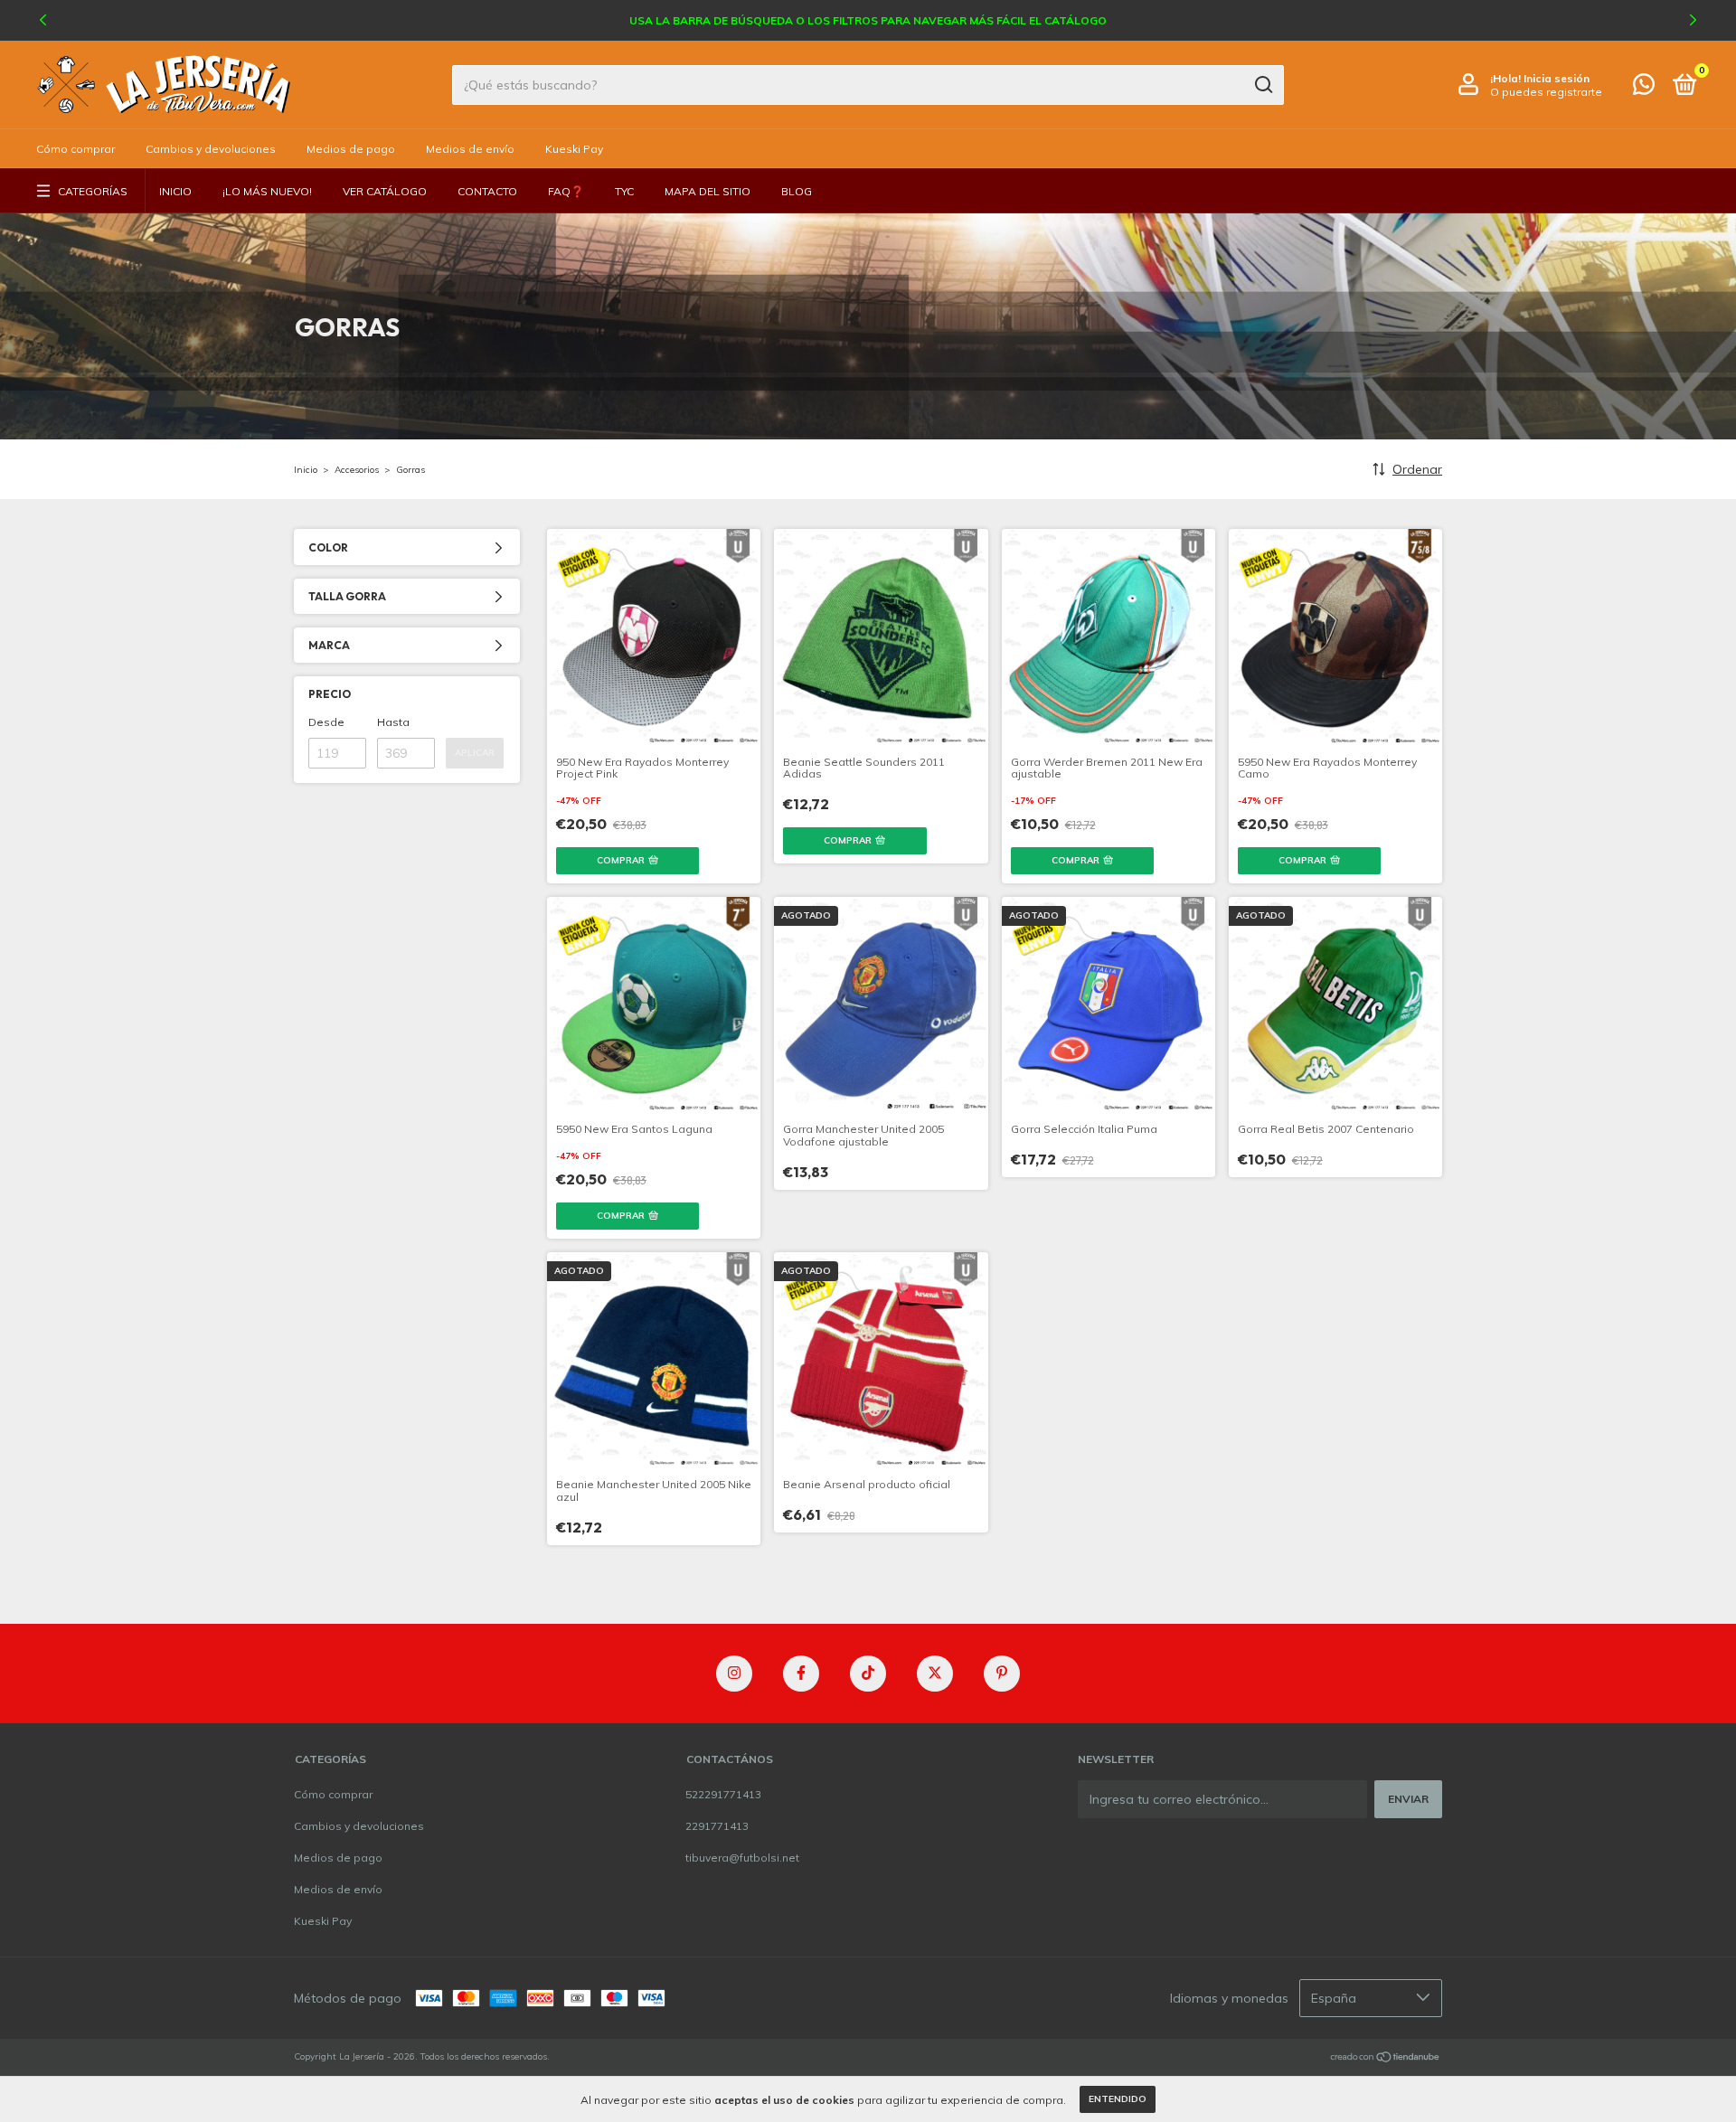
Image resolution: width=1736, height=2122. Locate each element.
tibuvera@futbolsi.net (742, 1858)
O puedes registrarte (1546, 92)
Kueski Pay (574, 149)
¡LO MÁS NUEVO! (267, 191)
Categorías (93, 191)
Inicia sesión (1557, 78)
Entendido (1118, 2099)
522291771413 (723, 1794)
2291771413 (717, 1826)
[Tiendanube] (1386, 2059)
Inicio (175, 191)
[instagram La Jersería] (734, 1674)
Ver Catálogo (385, 191)
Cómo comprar (75, 149)
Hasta (393, 722)
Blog (797, 191)
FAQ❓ (566, 191)
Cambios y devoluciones (211, 149)
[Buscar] (1263, 85)
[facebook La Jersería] (801, 1674)
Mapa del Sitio (708, 191)
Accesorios (357, 470)
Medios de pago (351, 149)
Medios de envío (470, 149)
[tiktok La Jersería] (868, 1674)
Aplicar (475, 753)
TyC (624, 191)
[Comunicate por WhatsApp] (1644, 88)
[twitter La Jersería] (935, 1674)
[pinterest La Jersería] (1002, 1674)
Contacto (487, 191)
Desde (326, 722)
